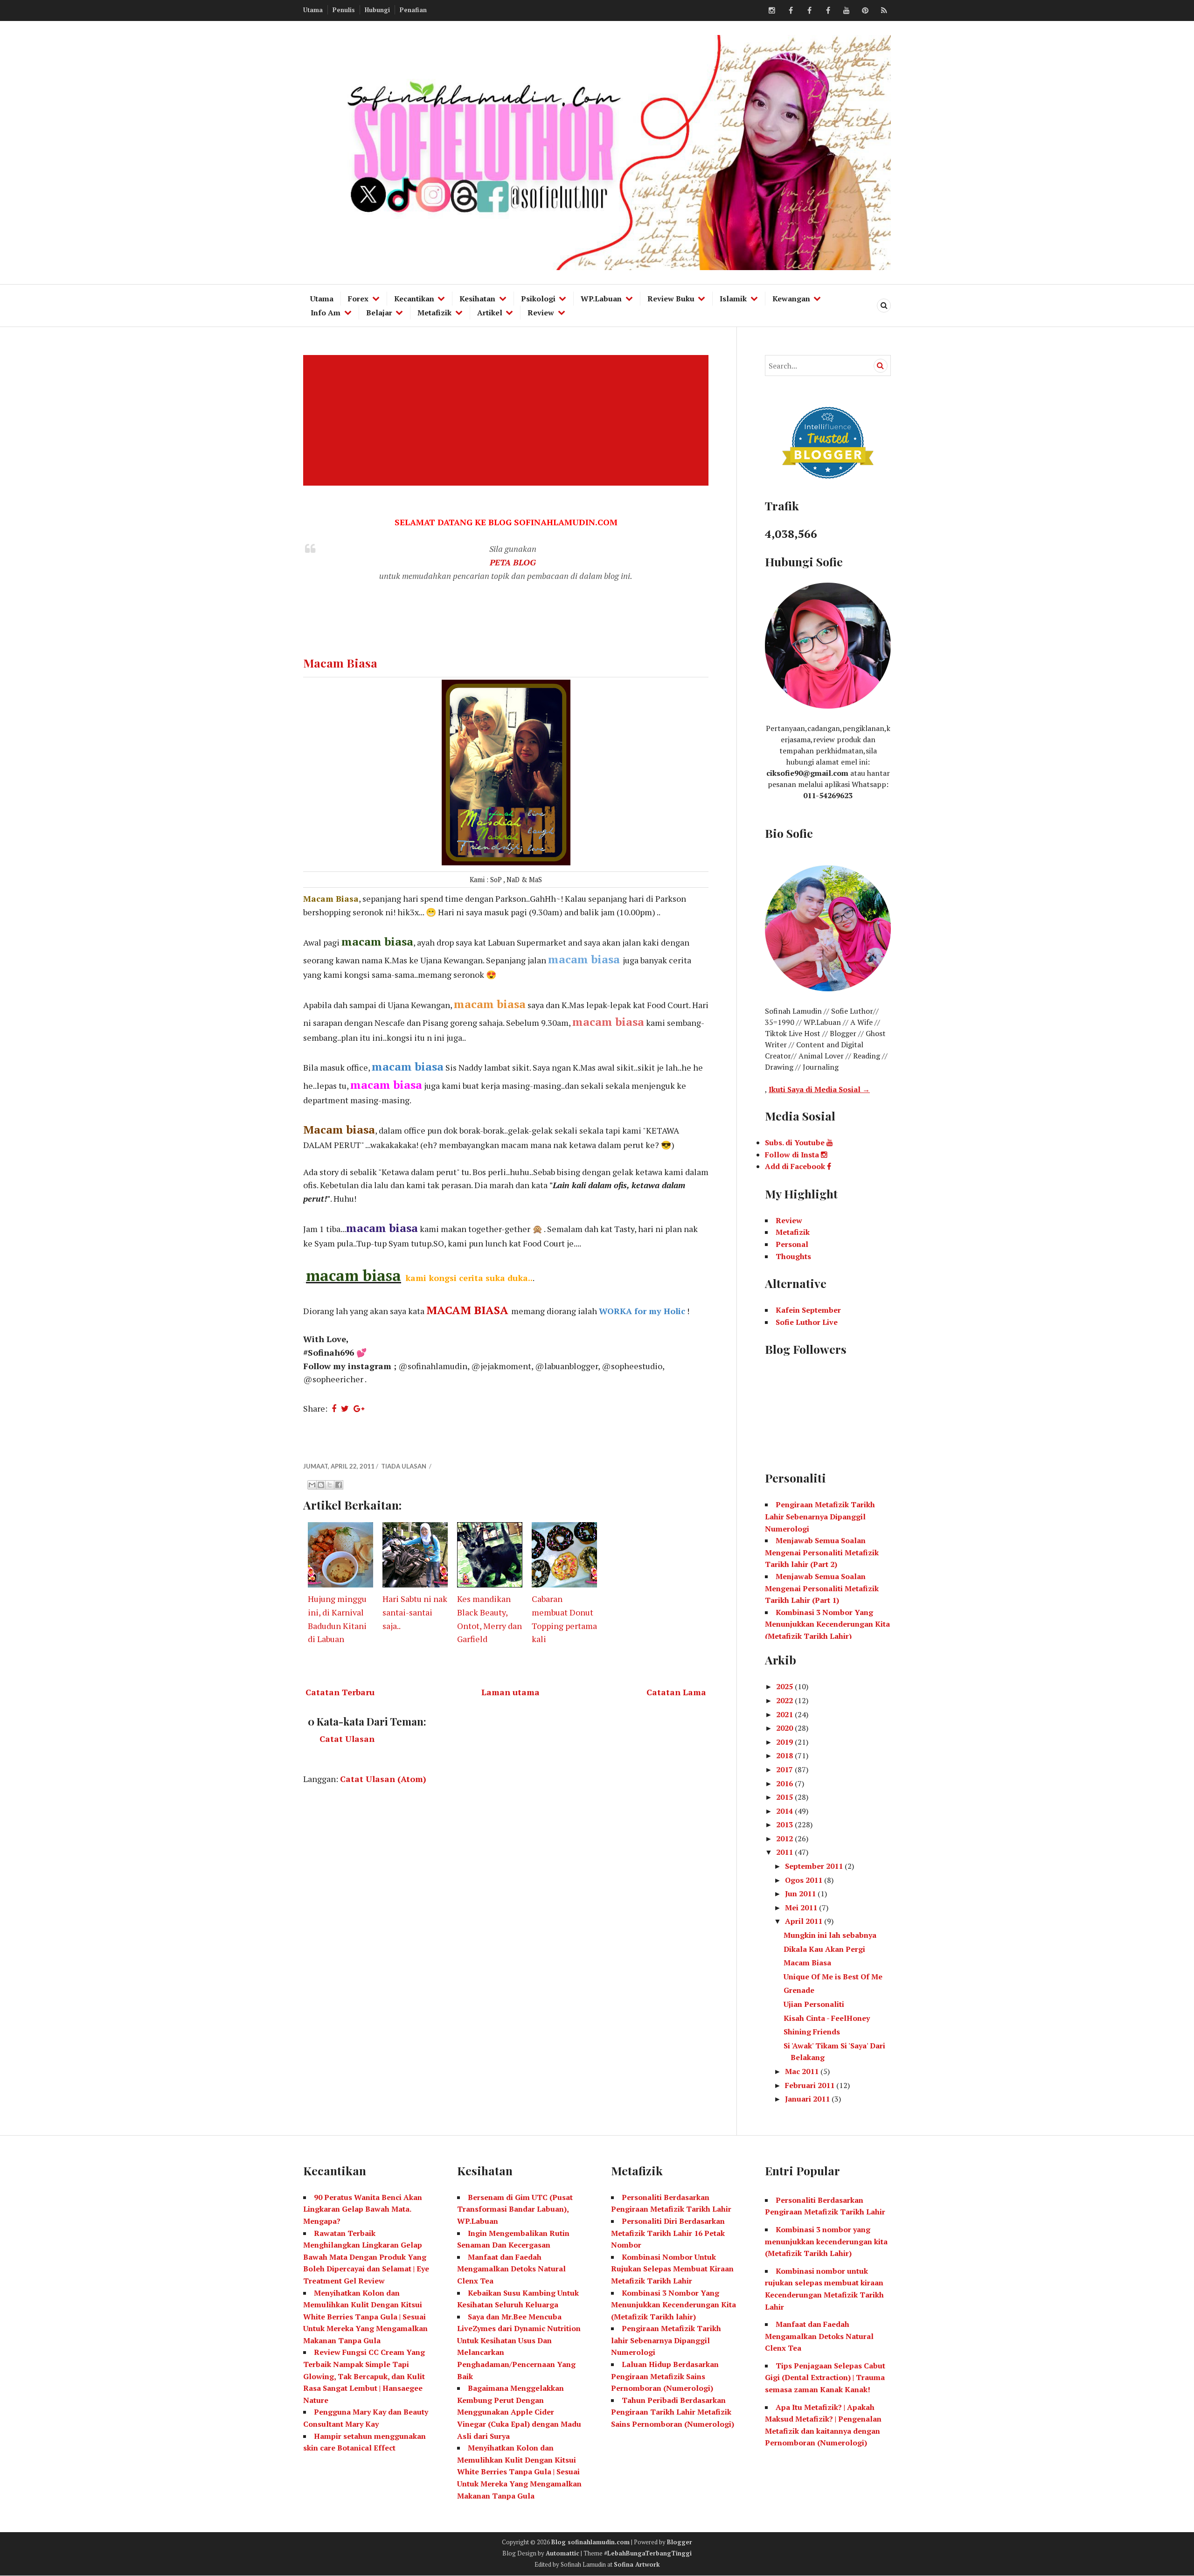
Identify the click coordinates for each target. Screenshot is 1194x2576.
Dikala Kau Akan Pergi (824, 1949)
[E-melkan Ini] (312, 1485)
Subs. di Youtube (796, 1142)
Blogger (680, 2542)
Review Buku (671, 299)
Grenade (799, 1990)
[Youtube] (847, 11)
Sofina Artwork (637, 2564)
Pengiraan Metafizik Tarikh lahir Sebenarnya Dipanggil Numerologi (666, 2340)
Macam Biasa (340, 663)
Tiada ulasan (404, 1466)
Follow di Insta (793, 1155)
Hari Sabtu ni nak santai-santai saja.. (415, 1612)
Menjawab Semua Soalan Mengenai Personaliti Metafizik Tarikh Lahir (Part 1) (822, 1588)
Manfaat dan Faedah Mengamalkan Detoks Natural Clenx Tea (511, 2269)
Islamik (733, 299)
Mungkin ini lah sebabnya (830, 1935)
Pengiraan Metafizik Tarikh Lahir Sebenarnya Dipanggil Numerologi (820, 1516)
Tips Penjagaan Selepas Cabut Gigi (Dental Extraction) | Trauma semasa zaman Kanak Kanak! (825, 2378)
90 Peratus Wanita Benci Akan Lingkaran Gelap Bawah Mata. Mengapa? (363, 2209)
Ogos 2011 (805, 1880)
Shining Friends (812, 2032)
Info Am (326, 313)
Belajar (379, 313)
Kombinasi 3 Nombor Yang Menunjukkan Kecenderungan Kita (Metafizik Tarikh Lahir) (827, 1624)
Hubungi (377, 10)
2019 (785, 1742)
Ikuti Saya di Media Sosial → (819, 1089)
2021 (785, 1714)
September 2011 (815, 1866)
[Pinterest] (865, 11)
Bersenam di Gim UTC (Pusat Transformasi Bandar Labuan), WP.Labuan (515, 2209)
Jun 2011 (801, 1894)
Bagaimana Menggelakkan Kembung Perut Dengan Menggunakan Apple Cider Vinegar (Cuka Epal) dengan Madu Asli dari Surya (519, 2412)
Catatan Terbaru (340, 1692)
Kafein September (808, 1310)
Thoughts (793, 1256)
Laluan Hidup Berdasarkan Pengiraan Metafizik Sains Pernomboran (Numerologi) (665, 2376)
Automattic (562, 2553)
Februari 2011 (811, 2085)
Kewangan (791, 299)
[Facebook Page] (828, 11)
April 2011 (805, 1921)
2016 (785, 1783)
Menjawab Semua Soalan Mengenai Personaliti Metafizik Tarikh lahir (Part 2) (822, 1552)
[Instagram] (772, 11)
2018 (785, 1755)
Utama (313, 10)
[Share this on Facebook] (334, 1408)
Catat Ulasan (347, 1739)
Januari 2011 (808, 2099)
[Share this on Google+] (359, 1408)
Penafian (413, 10)
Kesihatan (477, 299)
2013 (785, 1824)
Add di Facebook (796, 1166)
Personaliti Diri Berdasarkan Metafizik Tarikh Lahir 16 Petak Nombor (668, 2233)
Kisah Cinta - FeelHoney (827, 2018)
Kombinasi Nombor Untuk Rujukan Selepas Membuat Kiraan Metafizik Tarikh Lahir (672, 2269)
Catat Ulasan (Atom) (383, 1779)
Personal (792, 1244)
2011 (785, 1852)
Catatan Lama (676, 1692)
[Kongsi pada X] (330, 1485)
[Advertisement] (508, 420)
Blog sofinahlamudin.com (590, 2542)
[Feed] (884, 11)
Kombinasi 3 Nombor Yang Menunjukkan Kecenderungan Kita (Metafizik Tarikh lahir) (673, 2305)
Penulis (344, 10)
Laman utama (510, 1692)
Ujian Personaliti (814, 2004)
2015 (785, 1797)
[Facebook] (791, 11)
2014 (785, 1811)
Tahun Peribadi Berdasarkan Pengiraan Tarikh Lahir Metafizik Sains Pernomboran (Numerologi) (673, 2412)
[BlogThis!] (321, 1485)
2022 (785, 1700)
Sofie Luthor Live (807, 1322)
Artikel (490, 313)
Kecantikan (414, 299)
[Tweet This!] (345, 1408)
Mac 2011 (803, 2071)
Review (541, 313)
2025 (785, 1686)
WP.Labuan (601, 299)
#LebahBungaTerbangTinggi (648, 2553)
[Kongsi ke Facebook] (339, 1485)
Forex (358, 299)
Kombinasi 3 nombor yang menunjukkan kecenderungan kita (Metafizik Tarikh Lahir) (826, 2241)
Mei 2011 (802, 1908)
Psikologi (538, 299)
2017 (785, 1769)
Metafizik (434, 313)
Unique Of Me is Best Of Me (833, 1977)
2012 (785, 1838)
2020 (785, 1728)
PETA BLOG (513, 562)
